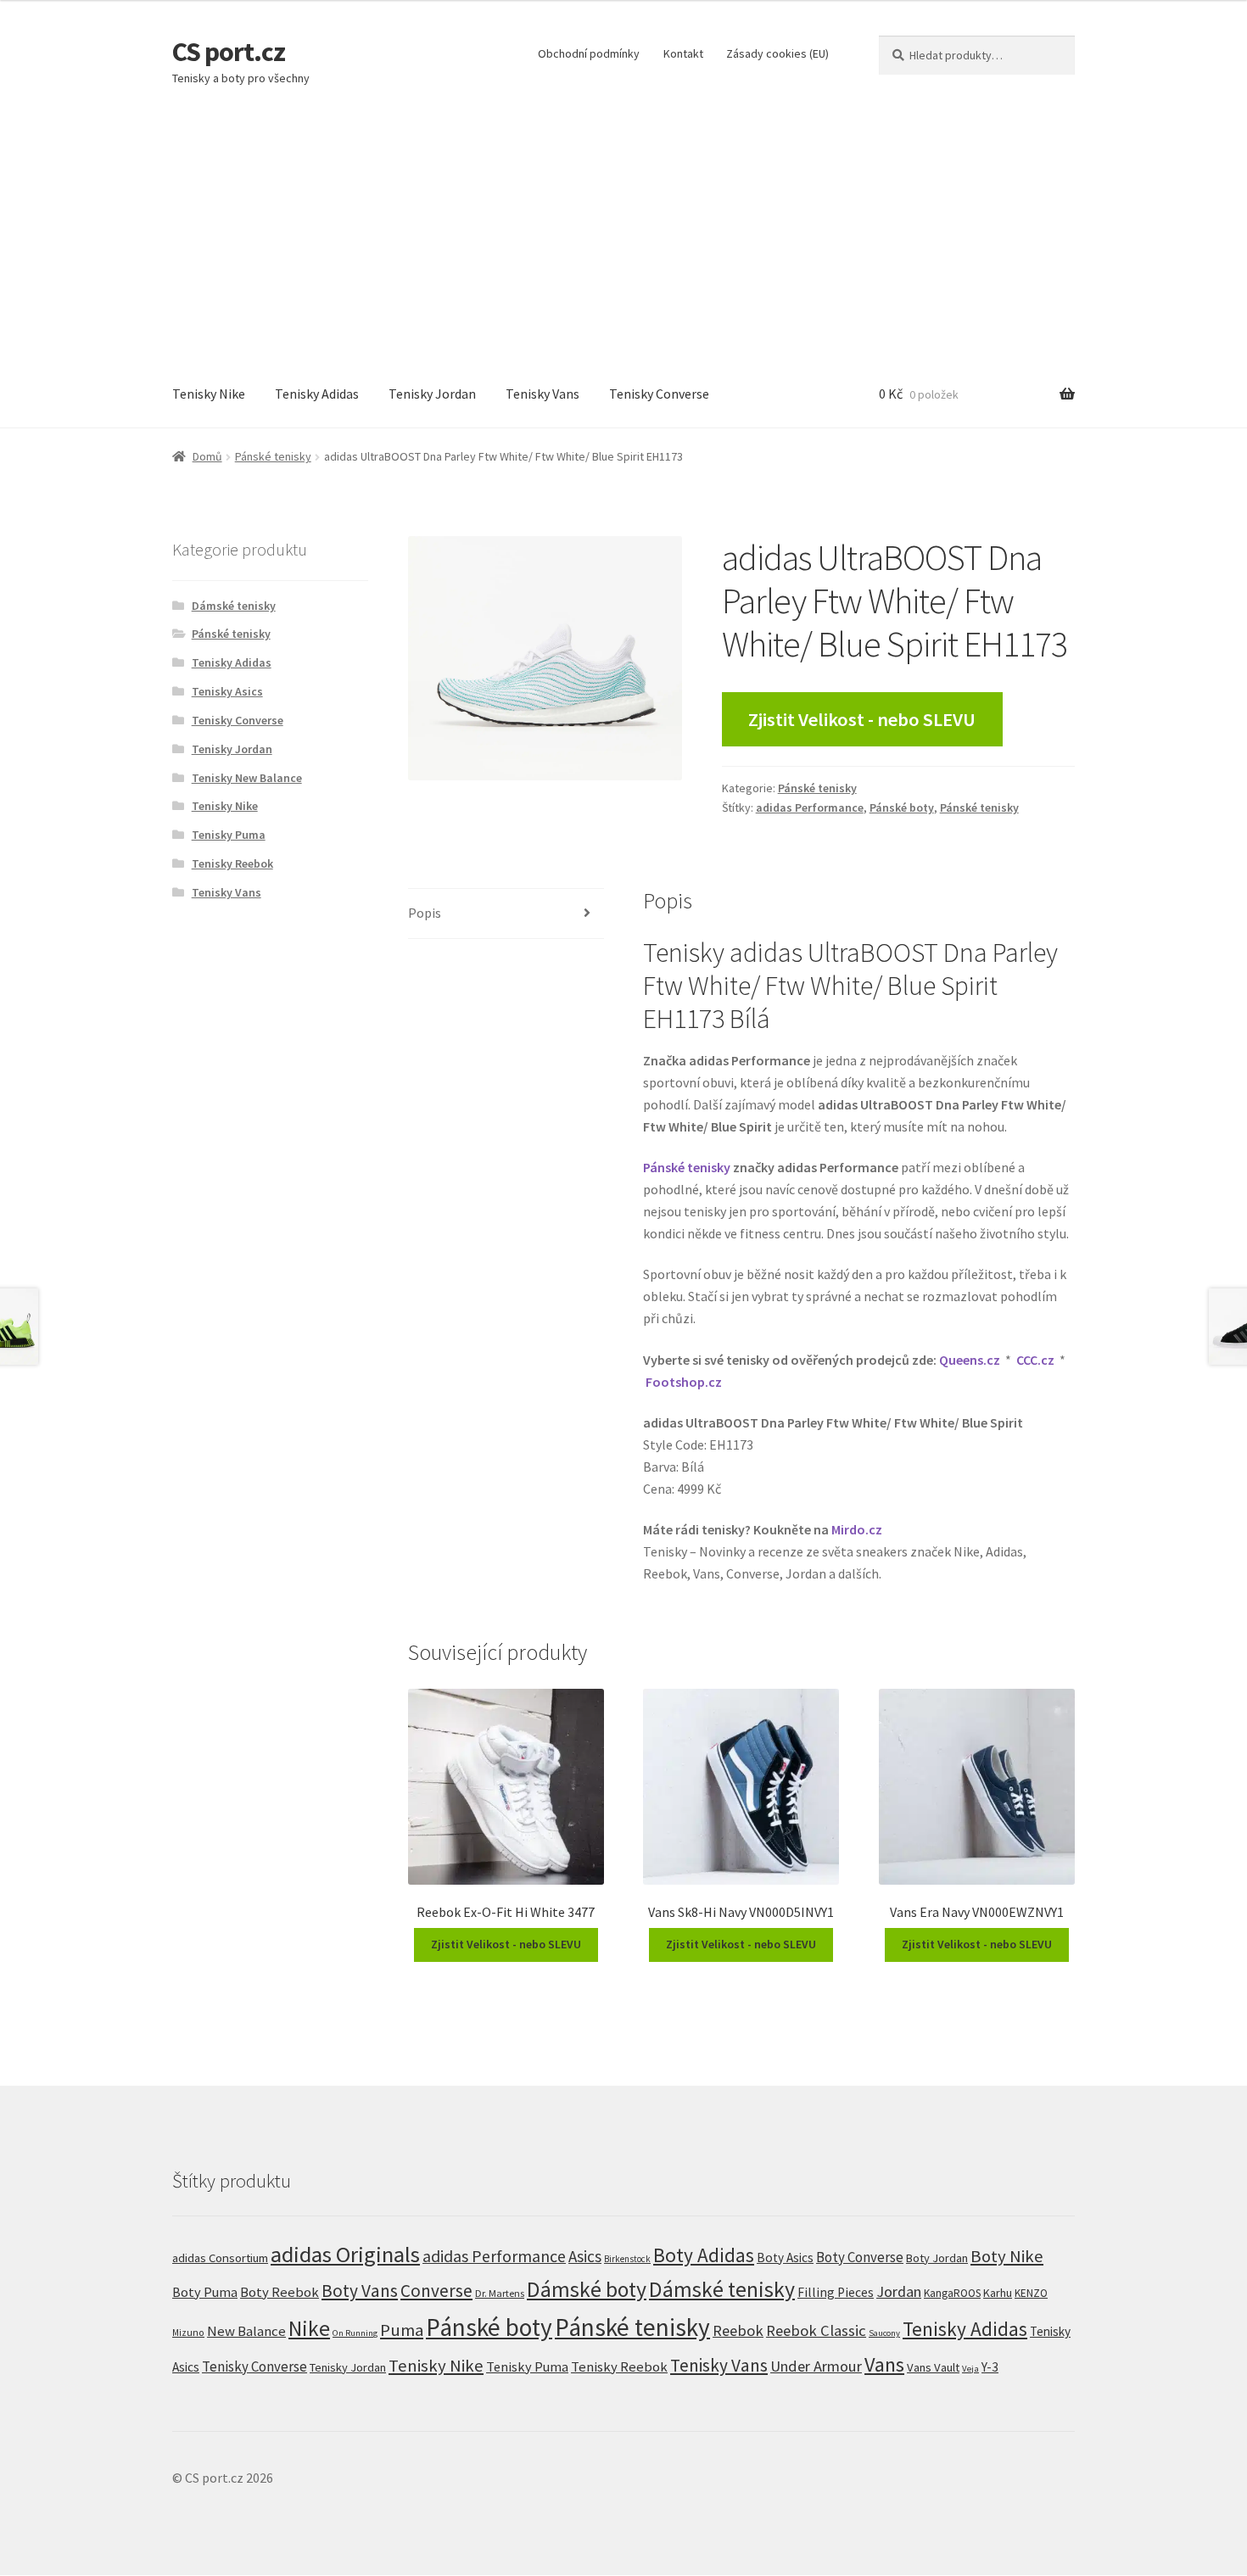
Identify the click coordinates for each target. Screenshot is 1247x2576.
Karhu (998, 2293)
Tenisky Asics (227, 691)
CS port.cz (229, 52)
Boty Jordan (937, 2258)
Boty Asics (785, 2257)
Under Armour (816, 2366)
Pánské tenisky (273, 456)
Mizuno (188, 2333)
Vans (884, 2364)
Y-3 (990, 2367)
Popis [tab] (425, 913)
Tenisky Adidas (317, 394)
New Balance (246, 2331)
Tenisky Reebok (232, 863)
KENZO (1031, 2293)
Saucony (884, 2333)
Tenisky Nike (209, 394)
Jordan (899, 2291)
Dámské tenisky (234, 606)
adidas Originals (345, 2254)
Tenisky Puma (229, 835)
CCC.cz (1035, 1360)
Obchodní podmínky (589, 53)
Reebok (738, 2330)
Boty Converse (860, 2257)
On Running (355, 2333)
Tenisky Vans (542, 394)
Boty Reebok (280, 2292)
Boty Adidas (704, 2255)
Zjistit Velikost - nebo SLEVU (862, 719)
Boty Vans (360, 2291)
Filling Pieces (836, 2292)
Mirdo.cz (857, 1529)
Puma (402, 2330)
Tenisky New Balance (247, 778)
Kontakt (683, 53)
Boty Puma (205, 2292)
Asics (585, 2256)
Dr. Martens (500, 2293)
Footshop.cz (684, 1382)
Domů (207, 456)
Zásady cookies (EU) (777, 53)
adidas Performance (810, 807)
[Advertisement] (623, 234)
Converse (436, 2291)
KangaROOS (952, 2293)
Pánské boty (902, 807)
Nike (309, 2328)
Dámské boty (587, 2289)
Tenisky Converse (659, 394)
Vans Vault (933, 2367)
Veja (970, 2368)
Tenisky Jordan (432, 394)
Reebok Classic (816, 2330)
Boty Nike (1007, 2256)
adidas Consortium (220, 2257)
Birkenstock (627, 2259)
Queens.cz (970, 1360)
